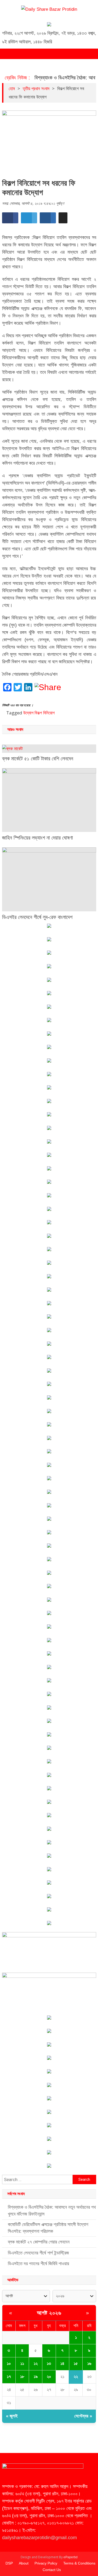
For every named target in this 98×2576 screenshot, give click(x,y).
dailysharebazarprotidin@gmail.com (39, 2538)
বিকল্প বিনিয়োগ (45, 713)
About (24, 2563)
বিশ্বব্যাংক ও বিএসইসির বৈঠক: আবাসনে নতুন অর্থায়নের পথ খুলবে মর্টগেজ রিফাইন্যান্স (52, 2211)
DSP (9, 2563)
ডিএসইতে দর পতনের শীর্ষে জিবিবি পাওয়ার (38, 2264)
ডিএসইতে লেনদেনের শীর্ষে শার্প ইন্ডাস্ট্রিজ (38, 2253)
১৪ (62, 2364)
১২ (36, 2364)
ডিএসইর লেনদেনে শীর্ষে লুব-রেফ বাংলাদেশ (37, 917)
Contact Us (52, 2570)
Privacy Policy (46, 2563)
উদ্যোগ (28, 713)
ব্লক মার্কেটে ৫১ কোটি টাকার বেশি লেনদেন (38, 759)
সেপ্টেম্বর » (83, 2416)
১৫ (76, 2364)
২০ (49, 2377)
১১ (22, 2364)
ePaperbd (71, 2557)
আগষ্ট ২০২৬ (49, 2313)
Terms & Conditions (79, 2563)
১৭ (9, 2377)
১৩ (49, 2364)
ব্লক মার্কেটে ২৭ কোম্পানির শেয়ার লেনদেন (39, 2242)
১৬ (89, 2364)
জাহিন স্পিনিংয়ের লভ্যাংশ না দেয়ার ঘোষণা (38, 838)
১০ (9, 2364)
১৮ (22, 2377)
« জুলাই (12, 2416)
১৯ (36, 2377)
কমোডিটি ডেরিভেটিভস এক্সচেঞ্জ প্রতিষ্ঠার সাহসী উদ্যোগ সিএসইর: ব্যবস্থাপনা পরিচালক (48, 2228)
